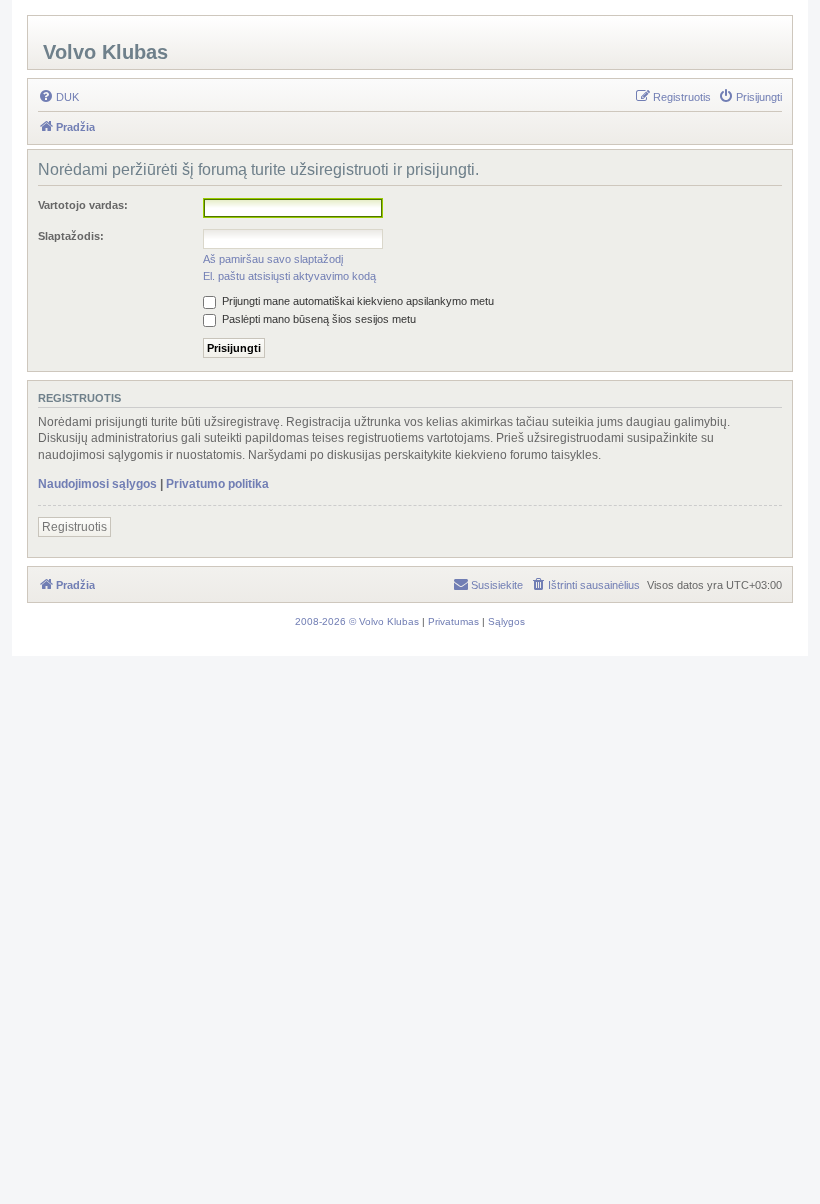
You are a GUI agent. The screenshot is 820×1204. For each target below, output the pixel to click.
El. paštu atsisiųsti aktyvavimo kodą (289, 276)
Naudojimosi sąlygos (97, 484)
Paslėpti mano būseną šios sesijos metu (317, 319)
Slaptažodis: (71, 236)
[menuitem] (58, 97)
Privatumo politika (217, 484)
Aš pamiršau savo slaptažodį (273, 259)
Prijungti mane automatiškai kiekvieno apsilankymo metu (356, 301)
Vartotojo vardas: (83, 205)
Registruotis (74, 527)
